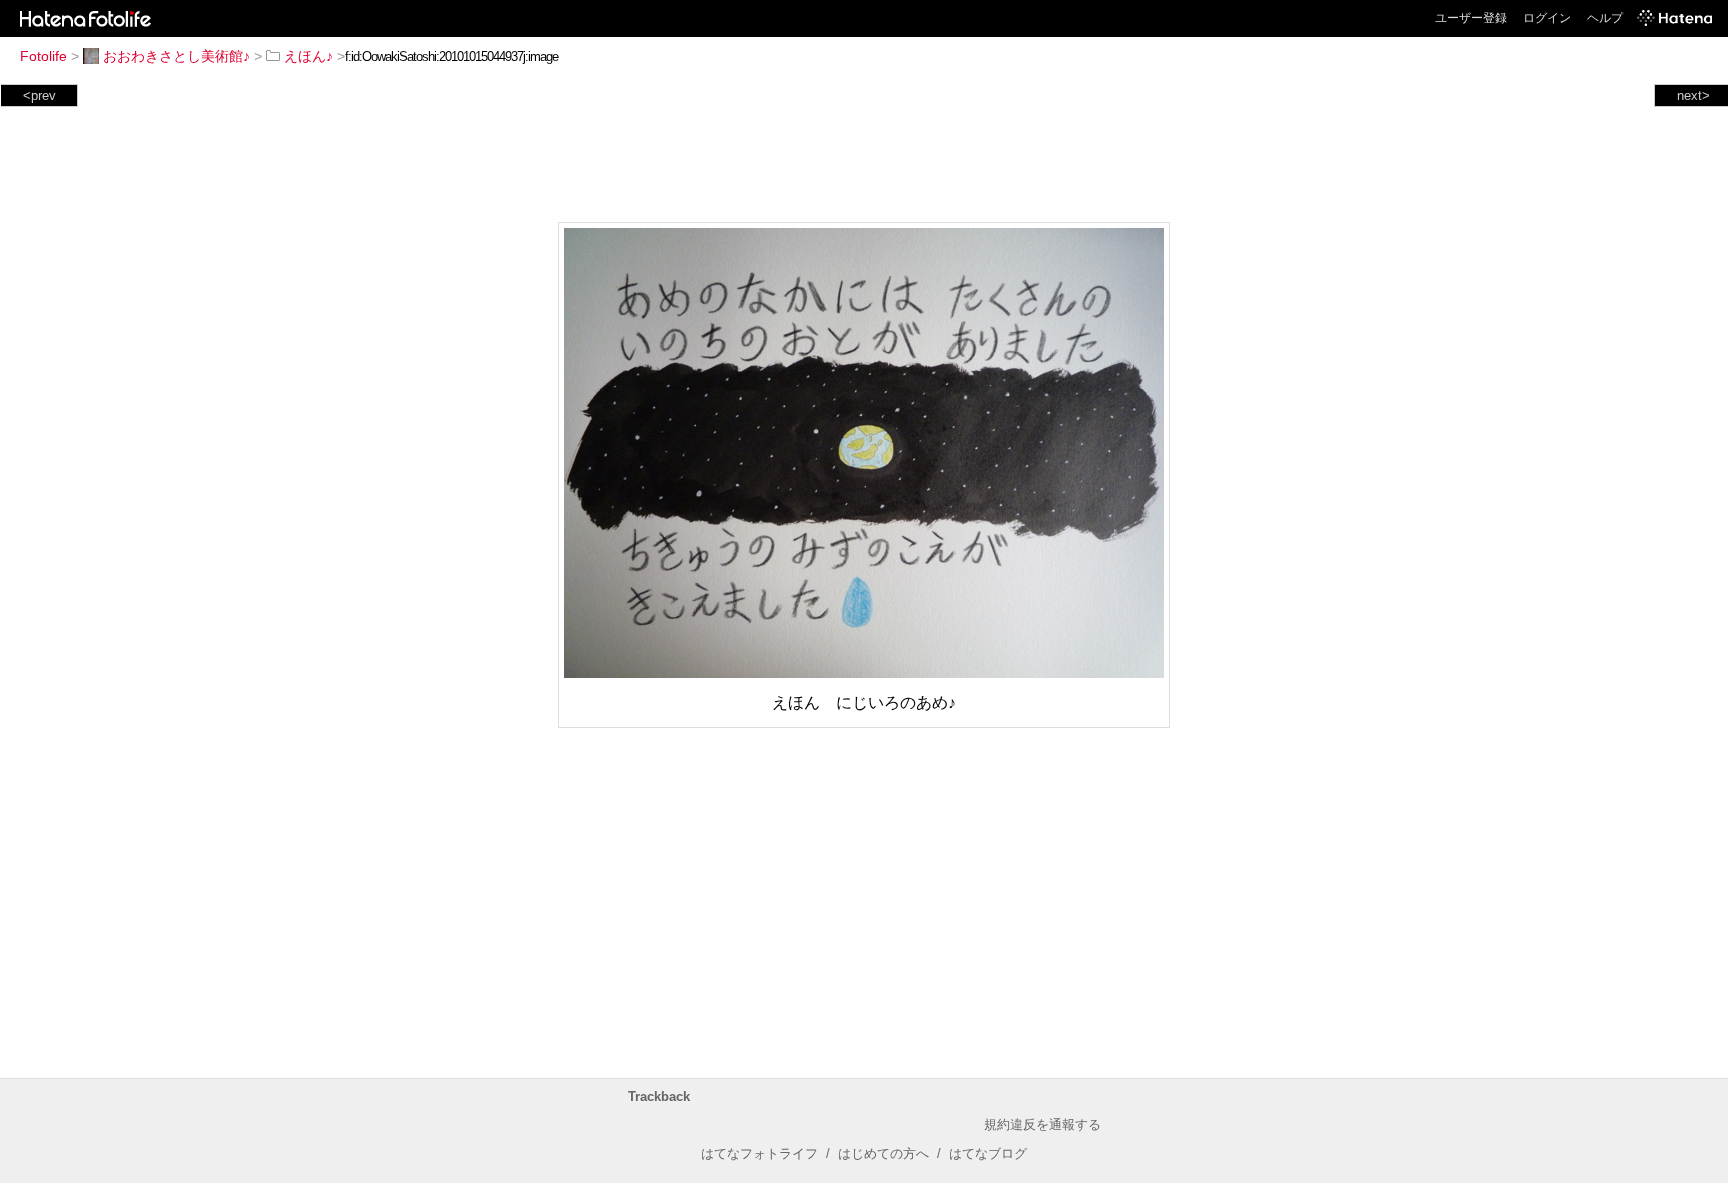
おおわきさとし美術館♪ (176, 56)
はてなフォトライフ (759, 1153)
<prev (39, 95)
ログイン (1547, 18)
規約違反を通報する (1042, 1124)
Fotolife (43, 56)
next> (1693, 95)
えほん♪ (308, 56)
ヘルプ (1605, 18)
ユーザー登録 (1471, 18)
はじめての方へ (883, 1153)
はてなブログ (988, 1153)
